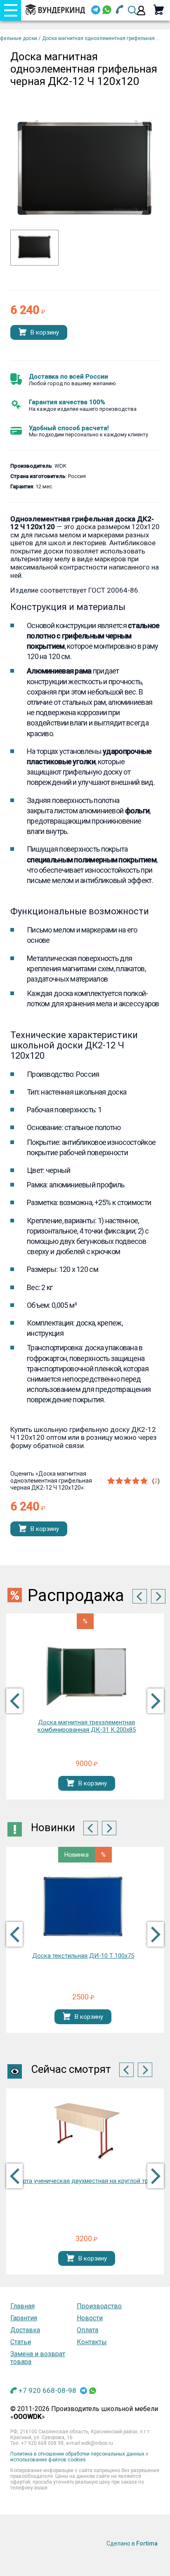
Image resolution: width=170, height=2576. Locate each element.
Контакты (92, 2342)
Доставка (25, 2330)
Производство (99, 2306)
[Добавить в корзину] (22, 333)
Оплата (87, 2330)
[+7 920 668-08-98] (120, 11)
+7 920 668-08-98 (47, 2390)
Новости (90, 2318)
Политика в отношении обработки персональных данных (77, 2454)
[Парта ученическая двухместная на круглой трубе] (87, 2132)
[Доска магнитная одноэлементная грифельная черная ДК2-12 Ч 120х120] (34, 258)
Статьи (21, 2342)
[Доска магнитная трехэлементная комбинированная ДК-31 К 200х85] (87, 1673)
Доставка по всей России (68, 377)
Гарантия (24, 2318)
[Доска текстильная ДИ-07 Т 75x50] (83, 1907)
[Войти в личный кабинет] (141, 11)
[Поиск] (132, 10)
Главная (22, 2306)
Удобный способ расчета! (69, 428)
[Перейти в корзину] (159, 10)
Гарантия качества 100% (67, 402)
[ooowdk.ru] (55, 10)
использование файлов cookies (48, 2460)
